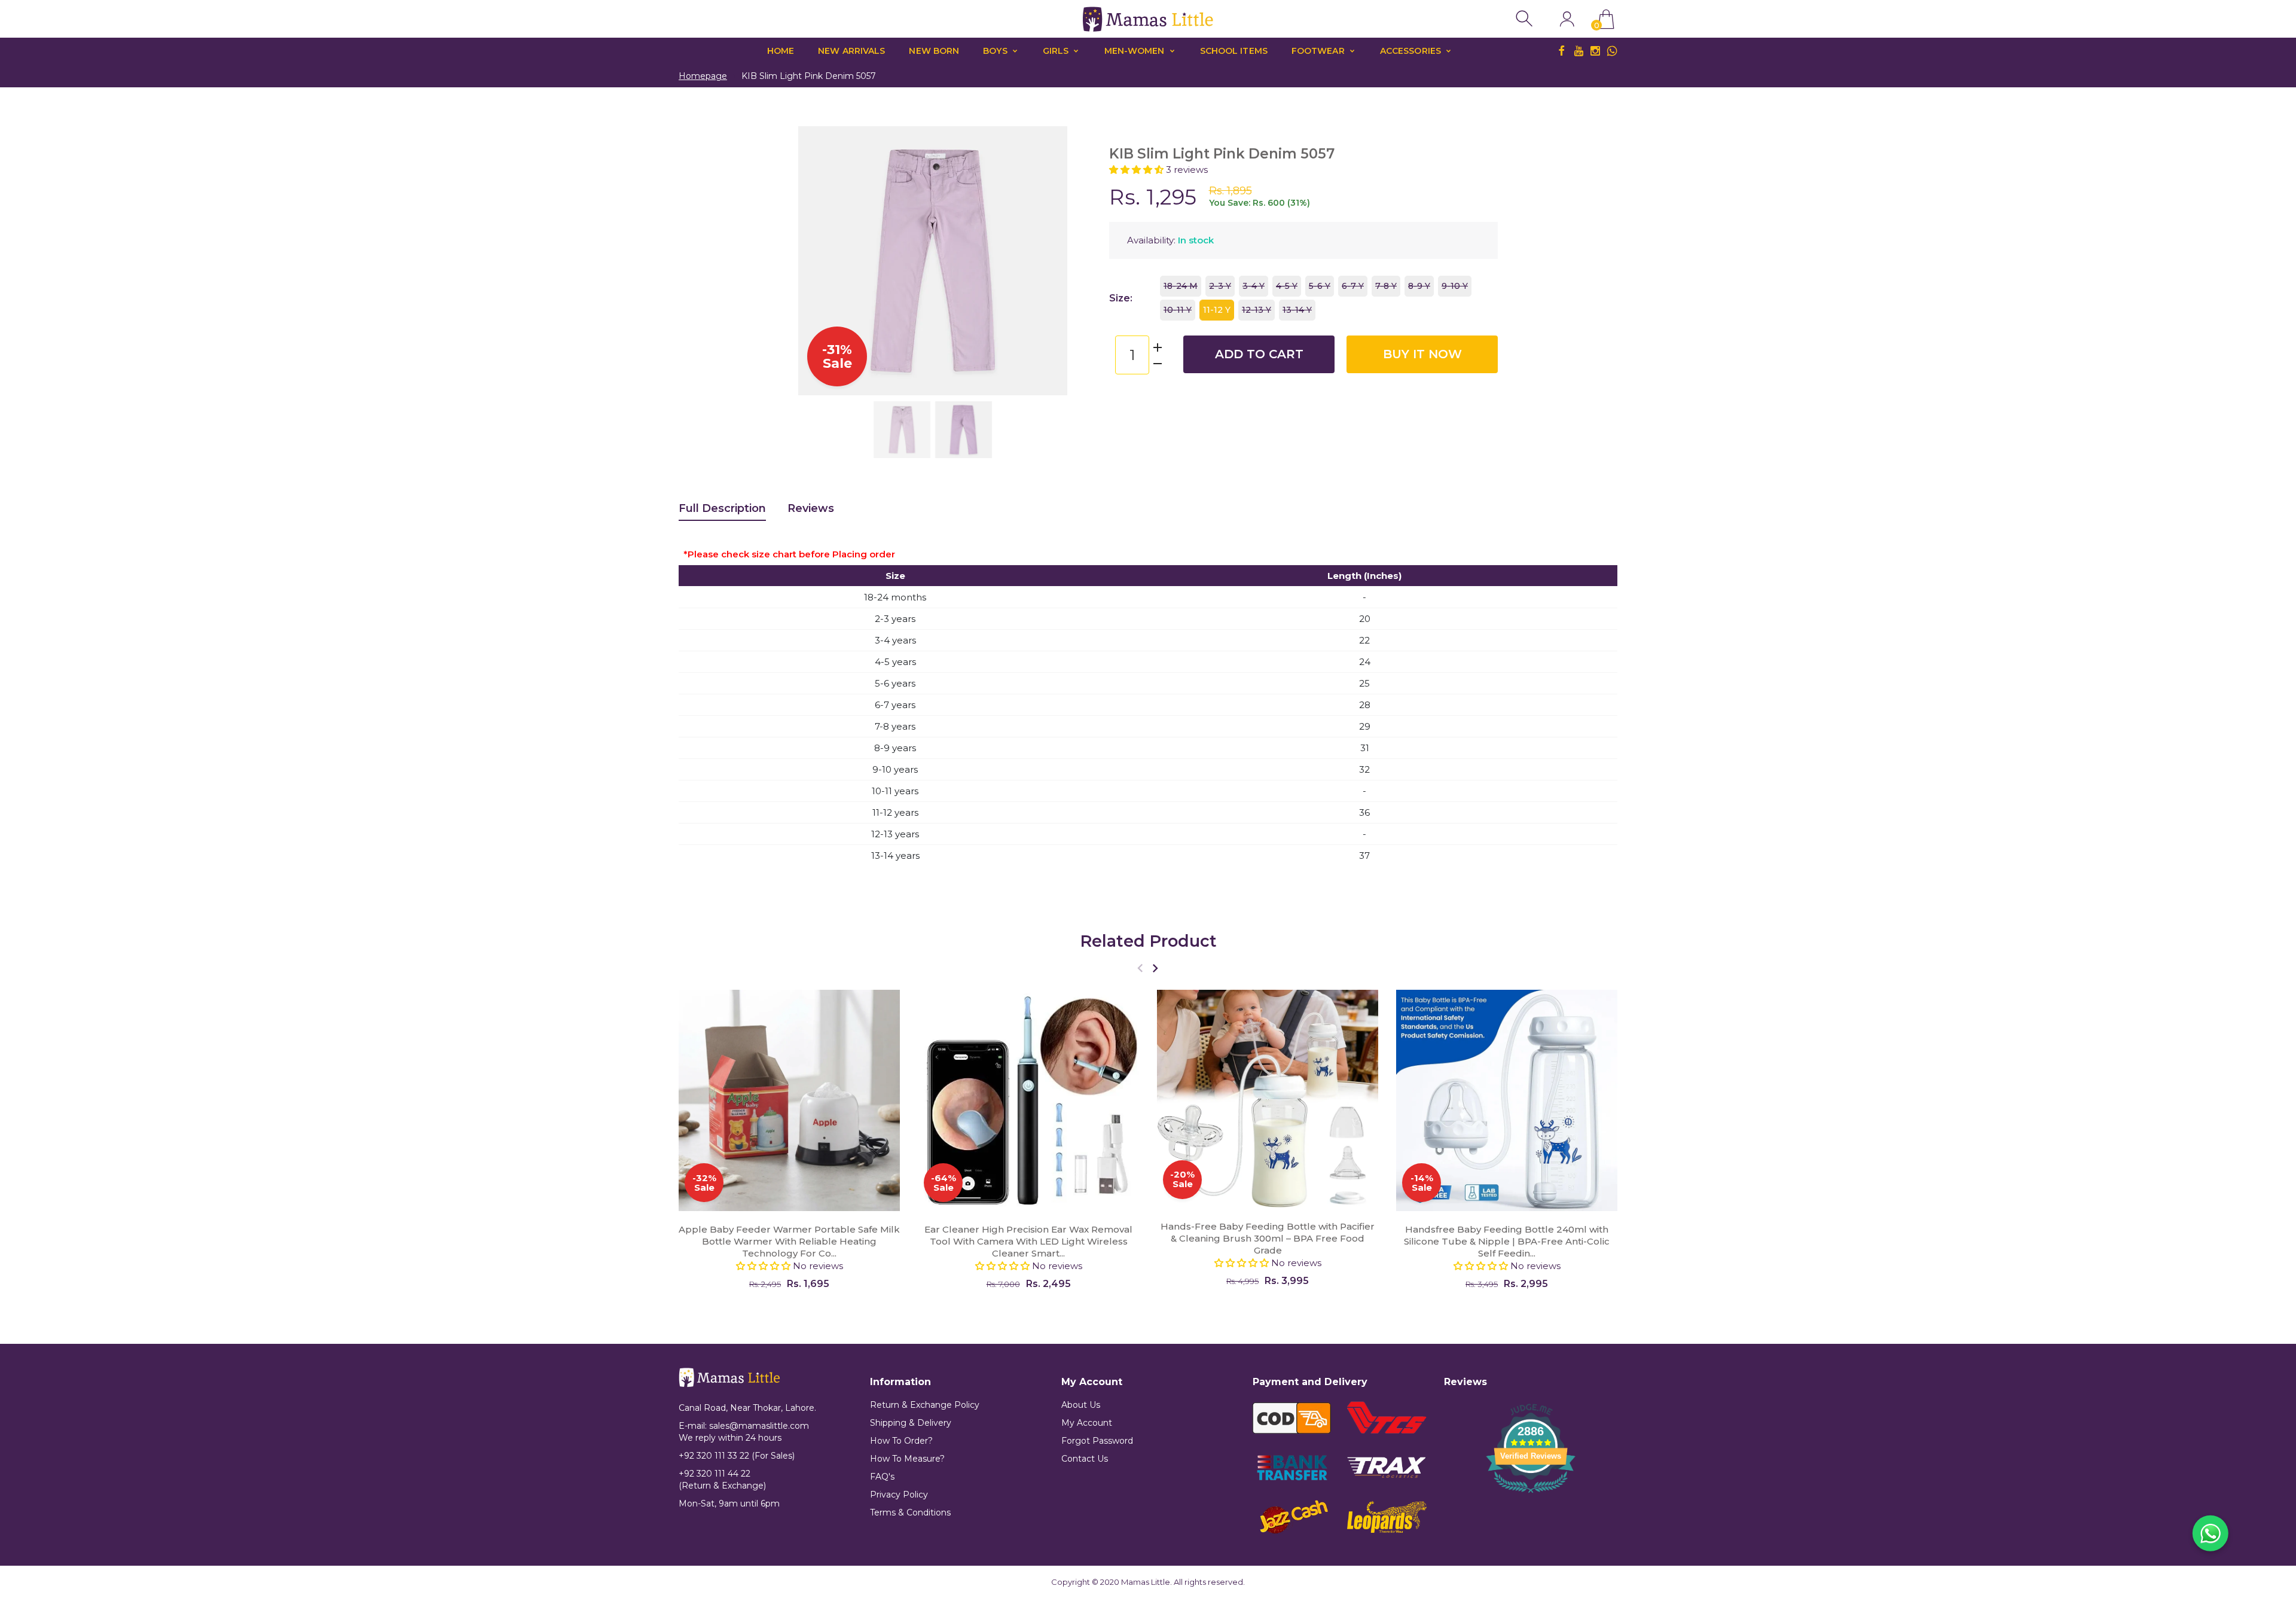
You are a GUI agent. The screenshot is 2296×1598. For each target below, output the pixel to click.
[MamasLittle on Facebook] (1562, 51)
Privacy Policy (899, 1495)
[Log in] (1567, 19)
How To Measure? (907, 1459)
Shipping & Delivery (911, 1423)
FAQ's (882, 1477)
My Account (1087, 1423)
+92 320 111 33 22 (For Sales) (737, 1456)
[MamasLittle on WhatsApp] (1612, 51)
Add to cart (1259, 354)
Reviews (811, 508)
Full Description (722, 508)
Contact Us (1085, 1459)
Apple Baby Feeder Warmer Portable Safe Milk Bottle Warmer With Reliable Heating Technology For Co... (789, 1241)
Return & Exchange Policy (925, 1405)
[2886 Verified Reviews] (1531, 1495)
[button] (1138, 170)
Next (1046, 261)
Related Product (1148, 941)
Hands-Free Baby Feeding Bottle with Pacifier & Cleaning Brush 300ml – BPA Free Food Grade (1268, 1238)
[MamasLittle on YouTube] (1578, 51)
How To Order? (901, 1441)
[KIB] (902, 430)
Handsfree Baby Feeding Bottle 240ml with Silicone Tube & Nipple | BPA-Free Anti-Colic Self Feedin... (1507, 1241)
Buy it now (1422, 354)
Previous (819, 261)
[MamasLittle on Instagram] (1595, 51)
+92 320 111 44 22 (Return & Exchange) (722, 1480)
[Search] (1526, 19)
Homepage (703, 76)
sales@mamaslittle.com (759, 1426)
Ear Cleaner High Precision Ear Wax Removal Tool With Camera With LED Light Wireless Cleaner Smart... (1028, 1241)
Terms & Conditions (910, 1512)
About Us (1081, 1405)
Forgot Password (1097, 1441)
